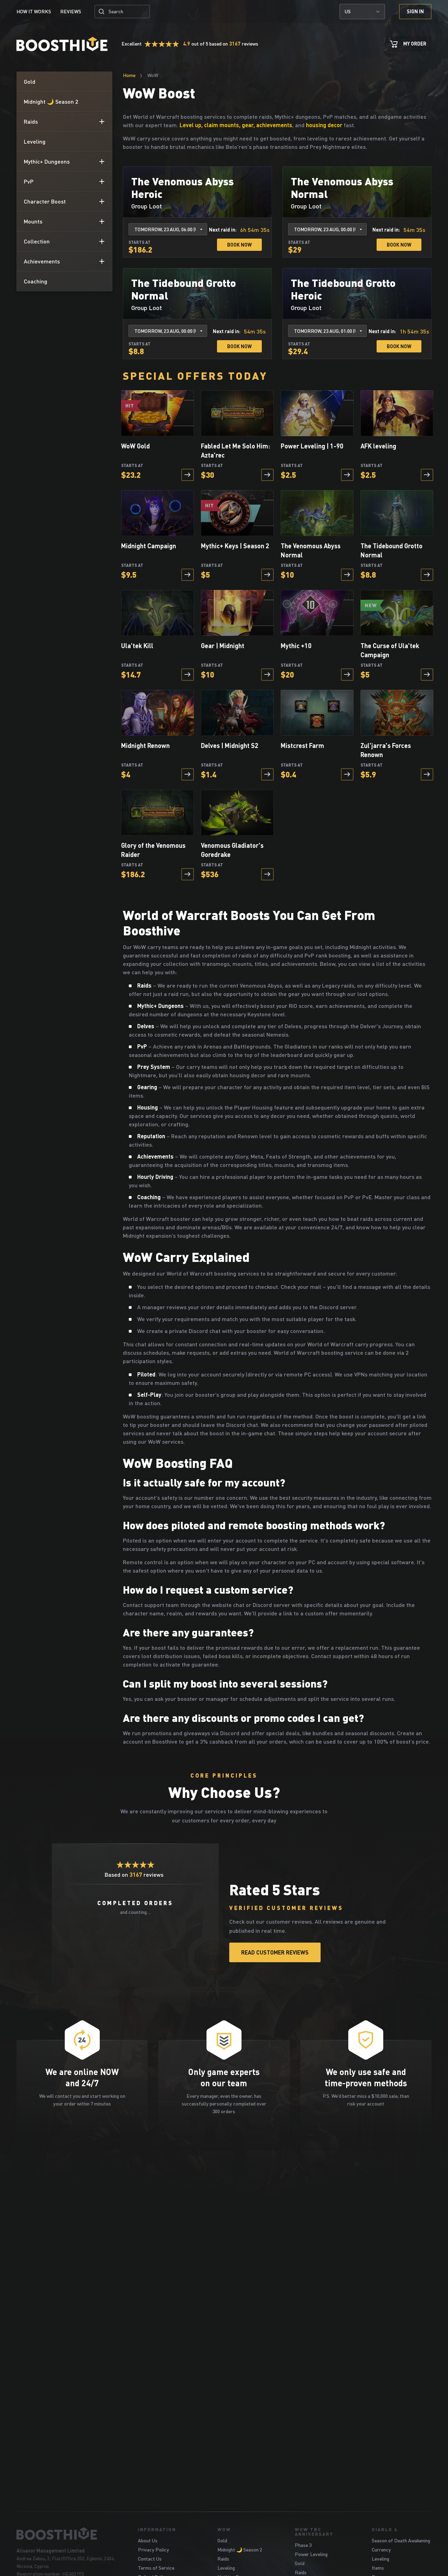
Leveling (226, 2568)
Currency (381, 2550)
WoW (224, 2529)
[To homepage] (68, 2534)
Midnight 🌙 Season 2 (240, 2550)
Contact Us (150, 2559)
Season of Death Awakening (401, 2540)
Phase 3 (303, 2545)
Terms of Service (156, 2568)
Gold (222, 2540)
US (348, 11)
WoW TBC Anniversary (314, 2532)
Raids (223, 2559)
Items (378, 2568)
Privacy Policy (153, 2550)
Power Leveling (311, 2554)
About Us (148, 2540)
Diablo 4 (384, 2529)
